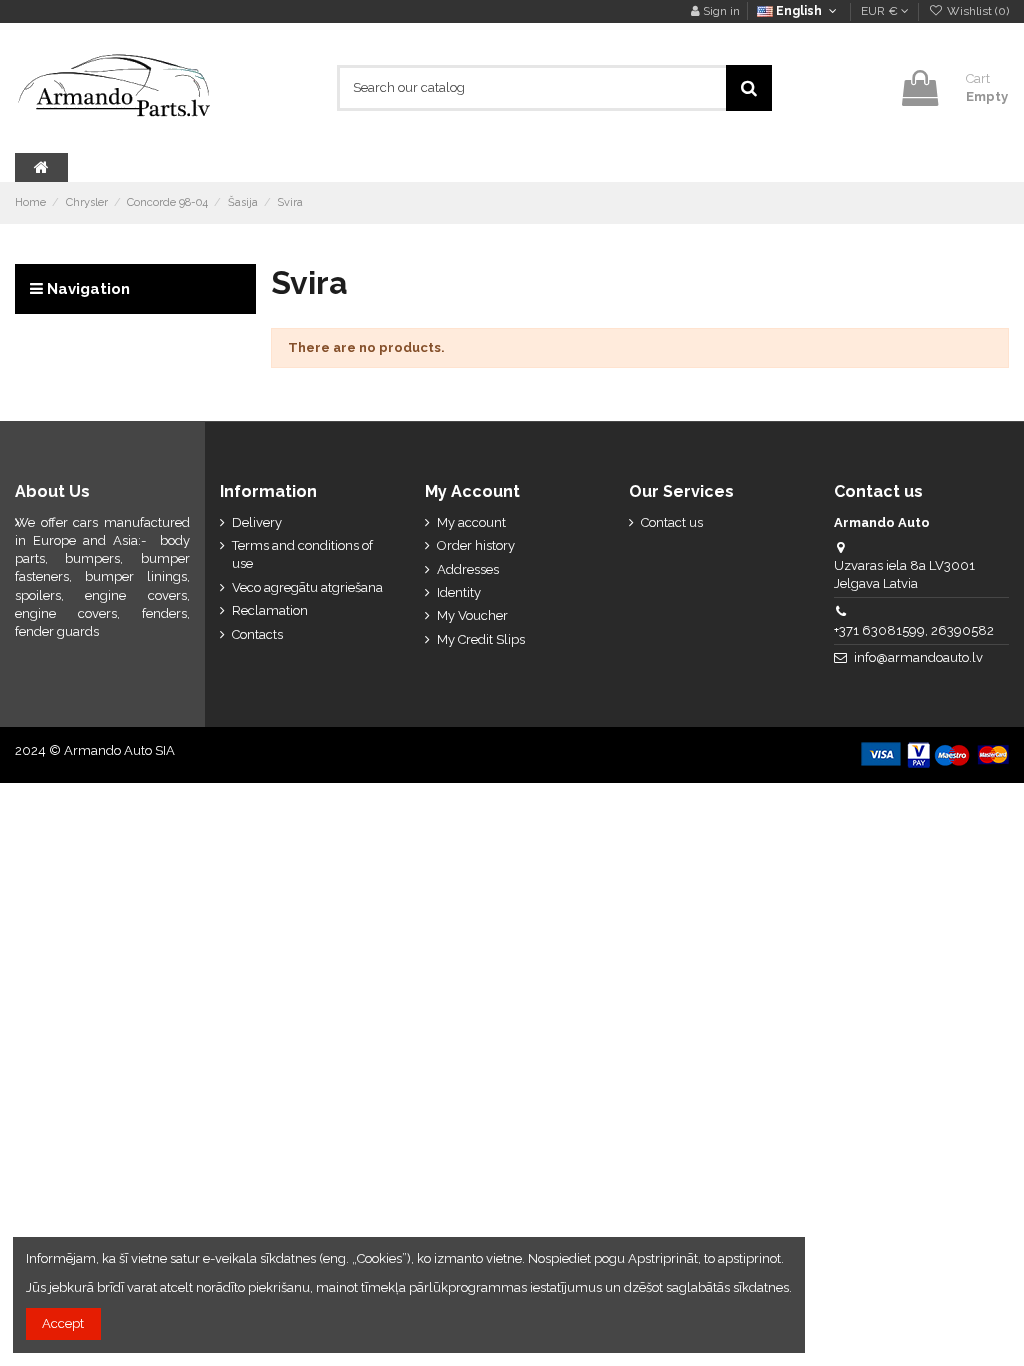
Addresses (468, 569)
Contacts (257, 634)
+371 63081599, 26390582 (914, 630)
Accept (63, 1323)
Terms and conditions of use (302, 554)
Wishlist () (976, 11)
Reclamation (270, 610)
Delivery (257, 522)
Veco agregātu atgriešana (307, 587)
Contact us (672, 522)
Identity (459, 592)
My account (471, 522)
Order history (476, 545)
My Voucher (472, 615)
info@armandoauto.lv (918, 657)
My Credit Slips (481, 639)
